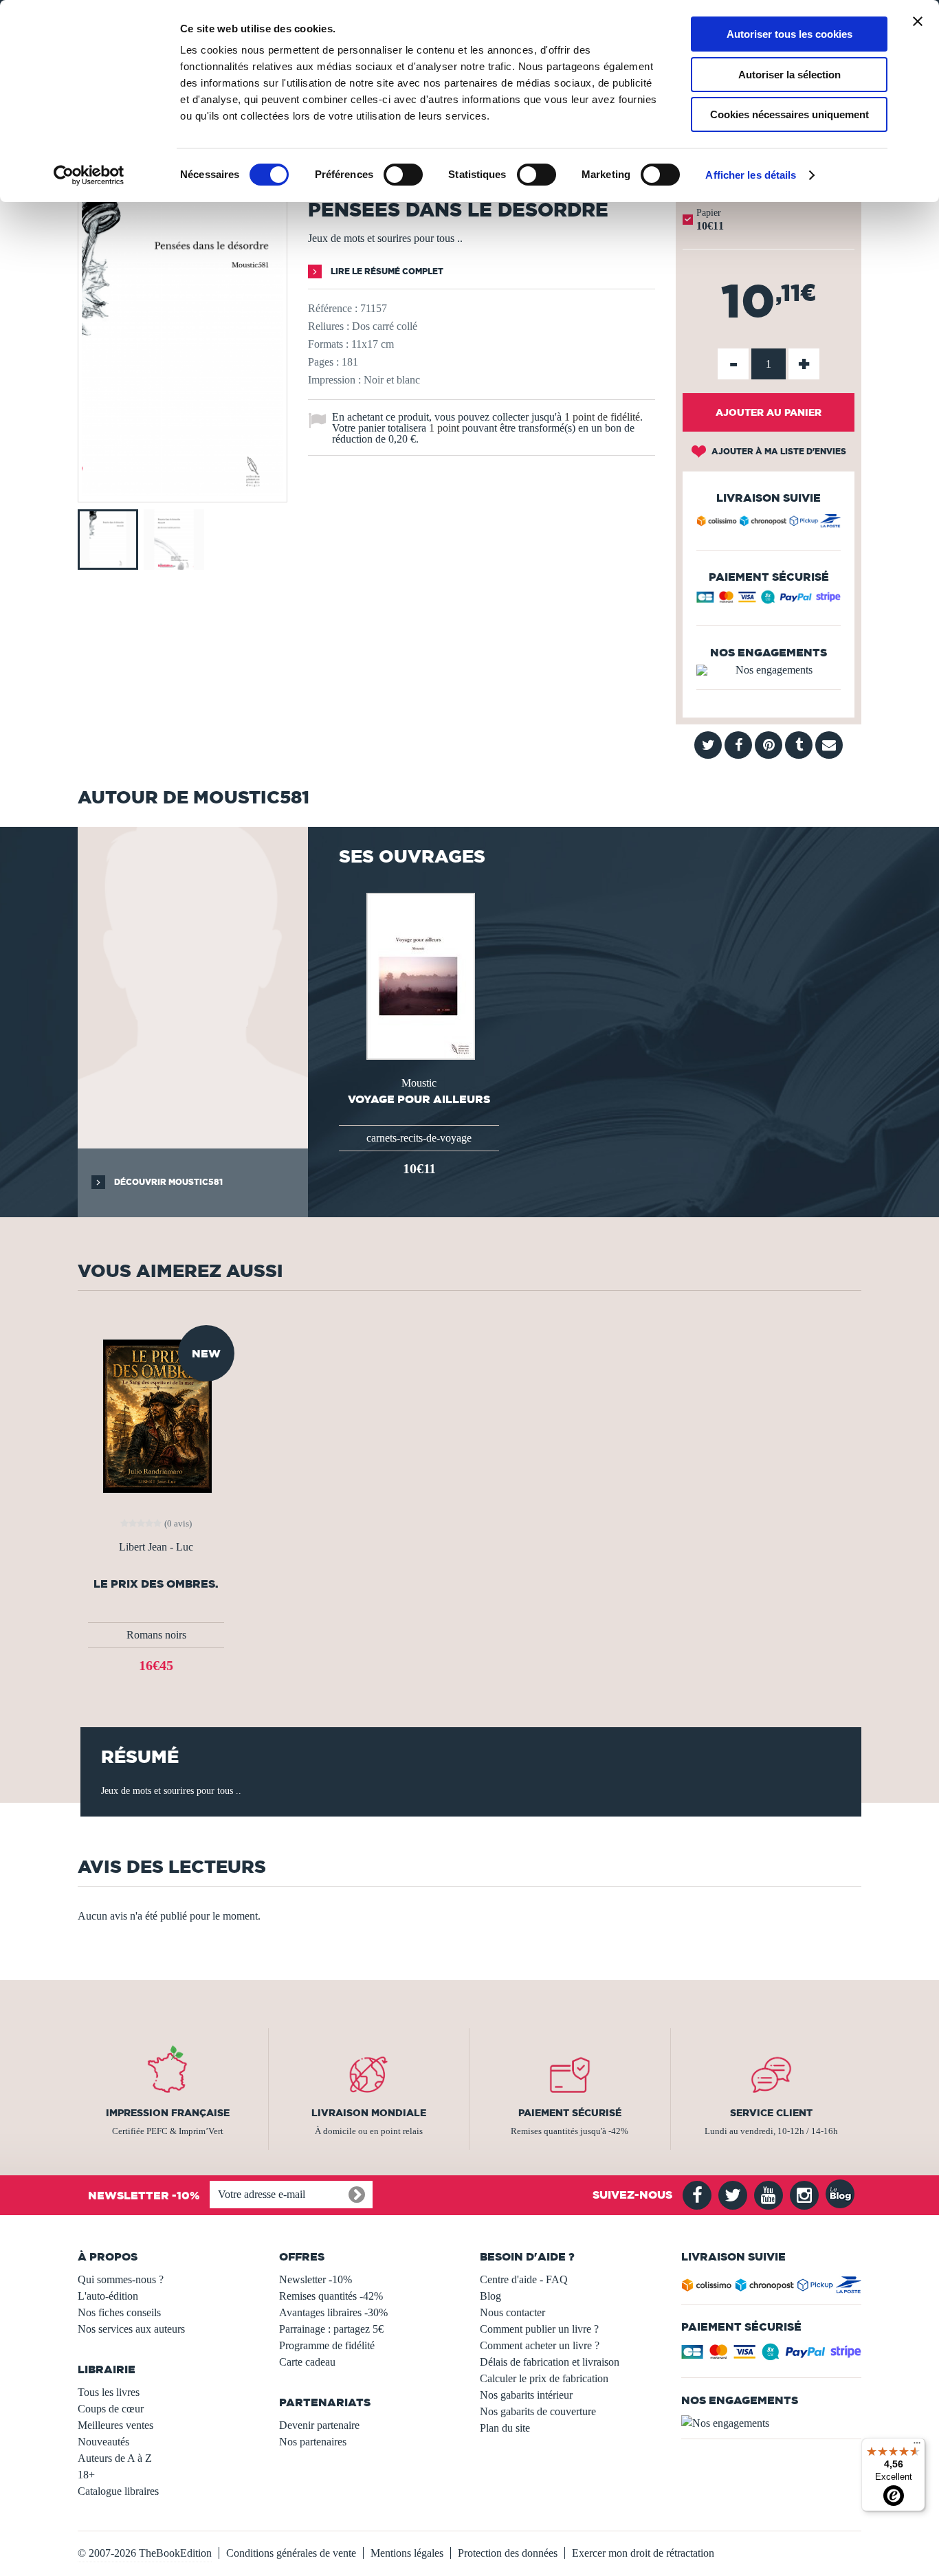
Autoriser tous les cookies (789, 34)
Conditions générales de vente (291, 2553)
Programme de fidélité (327, 2345)
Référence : (333, 308)
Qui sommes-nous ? (121, 2279)
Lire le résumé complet (386, 271)
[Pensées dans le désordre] (183, 492)
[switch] (403, 175)
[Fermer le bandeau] (918, 21)
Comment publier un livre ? (539, 2329)
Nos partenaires (313, 2442)
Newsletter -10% (316, 2279)
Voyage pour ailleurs (419, 1099)
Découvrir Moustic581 (167, 1182)
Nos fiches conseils (119, 2312)
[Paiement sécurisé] (769, 600)
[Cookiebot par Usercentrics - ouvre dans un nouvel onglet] (89, 175)
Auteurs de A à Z (115, 2458)
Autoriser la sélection (789, 75)
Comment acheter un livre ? (540, 2345)
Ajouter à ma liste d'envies (778, 451)
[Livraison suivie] (769, 523)
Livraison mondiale (369, 2113)
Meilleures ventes (115, 2425)
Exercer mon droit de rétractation (643, 2553)
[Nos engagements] (769, 670)
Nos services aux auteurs (131, 2329)
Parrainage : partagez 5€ (331, 2329)
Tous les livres (109, 2392)
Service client (771, 2113)
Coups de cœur (111, 2409)
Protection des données (508, 2553)
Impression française (168, 2113)
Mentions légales (407, 2553)
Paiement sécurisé (570, 2113)
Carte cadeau (307, 2362)
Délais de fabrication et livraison (550, 2362)
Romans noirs (156, 1635)
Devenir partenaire (319, 2425)
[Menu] (917, 2446)
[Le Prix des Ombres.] (156, 1415)
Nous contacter (512, 2312)
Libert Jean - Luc (156, 1547)
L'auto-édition (108, 2296)
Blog (490, 2296)
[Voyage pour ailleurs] (419, 975)
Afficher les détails (751, 175)
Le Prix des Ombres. (156, 1584)
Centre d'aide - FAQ (524, 2279)
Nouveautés (103, 2442)
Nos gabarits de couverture (538, 2411)
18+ (86, 2475)
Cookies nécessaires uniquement (789, 114)
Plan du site (505, 2428)
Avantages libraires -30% (333, 2312)
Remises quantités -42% (331, 2296)
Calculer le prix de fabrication (544, 2378)
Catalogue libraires (118, 2491)
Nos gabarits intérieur (526, 2395)
